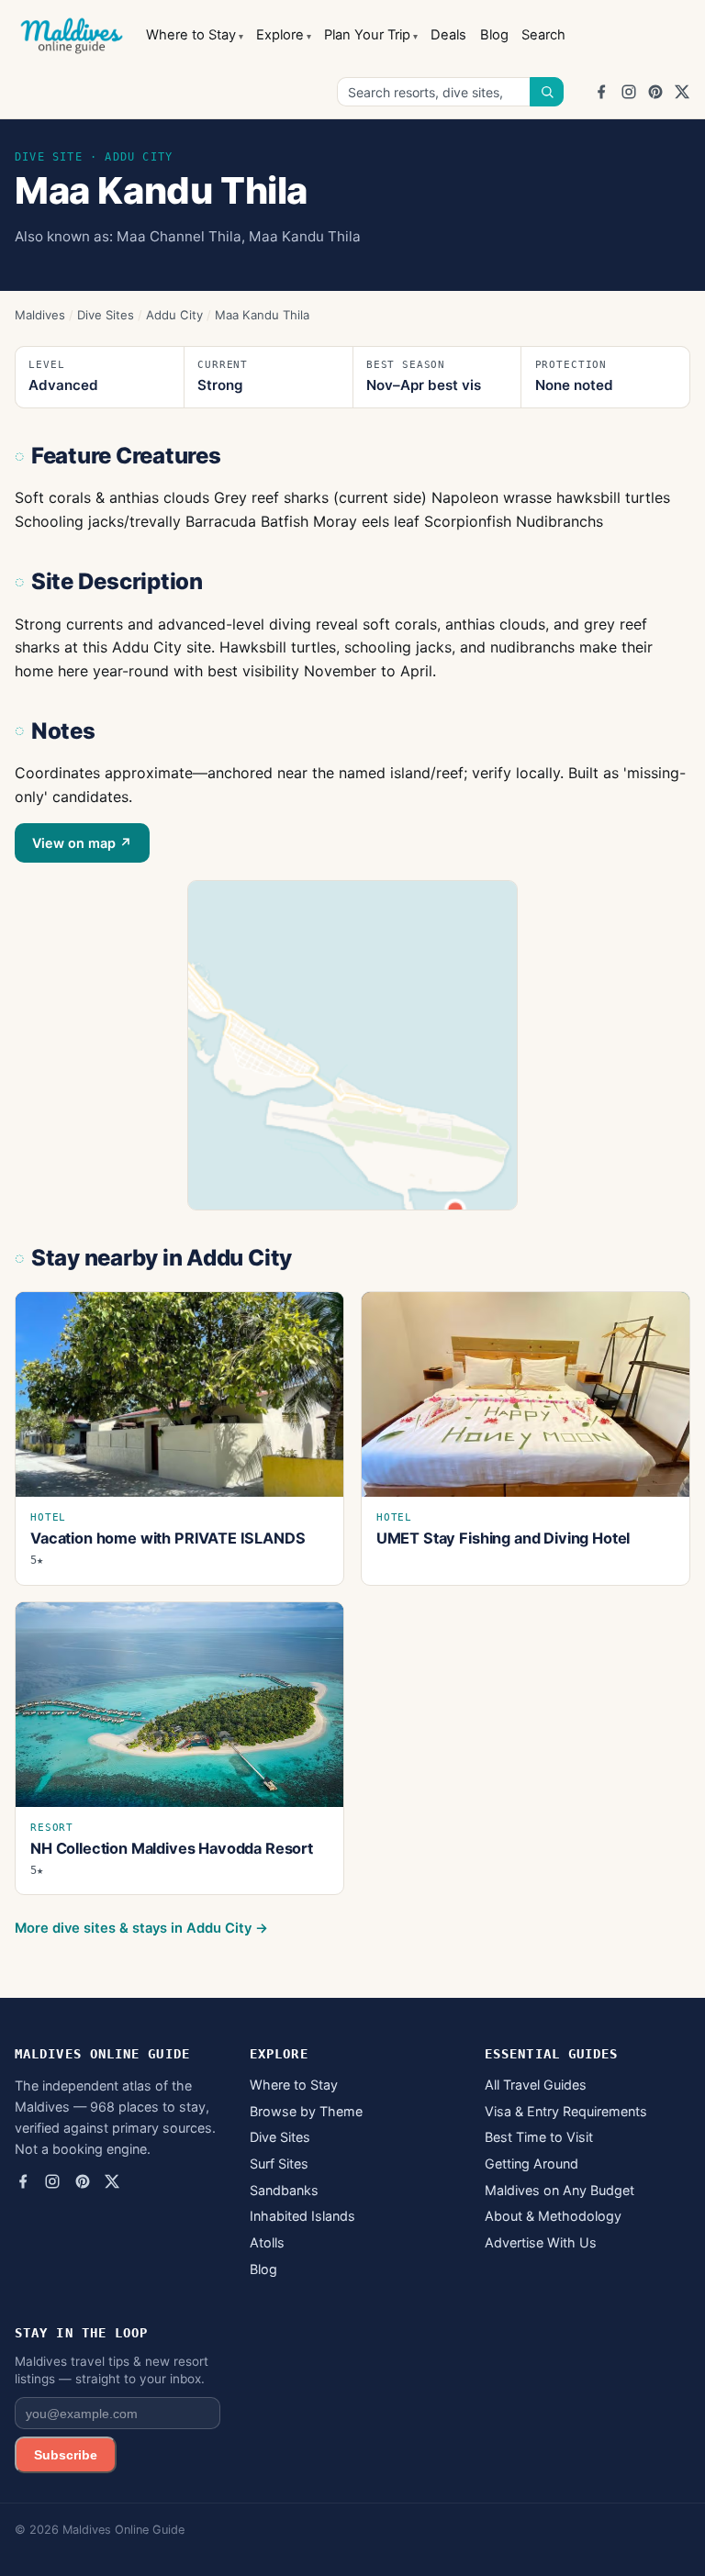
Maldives (40, 315)
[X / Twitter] (682, 92)
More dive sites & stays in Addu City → (141, 1928)
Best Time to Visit (539, 2137)
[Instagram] (629, 92)
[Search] (547, 92)
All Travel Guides (536, 2085)
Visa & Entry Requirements (566, 2111)
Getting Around (532, 2163)
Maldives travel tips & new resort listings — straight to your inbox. (112, 2370)
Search (543, 35)
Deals (448, 35)
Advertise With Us (541, 2242)
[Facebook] (601, 92)
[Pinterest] (655, 92)
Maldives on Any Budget (560, 2190)
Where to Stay (191, 35)
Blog (494, 35)
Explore (280, 35)
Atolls (267, 2242)
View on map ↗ (82, 843)
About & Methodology (553, 2216)
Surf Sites (279, 2163)
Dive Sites (106, 315)
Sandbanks (284, 2190)
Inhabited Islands (302, 2216)
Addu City (174, 315)
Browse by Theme (306, 2111)
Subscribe (66, 2455)
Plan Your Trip (367, 35)
